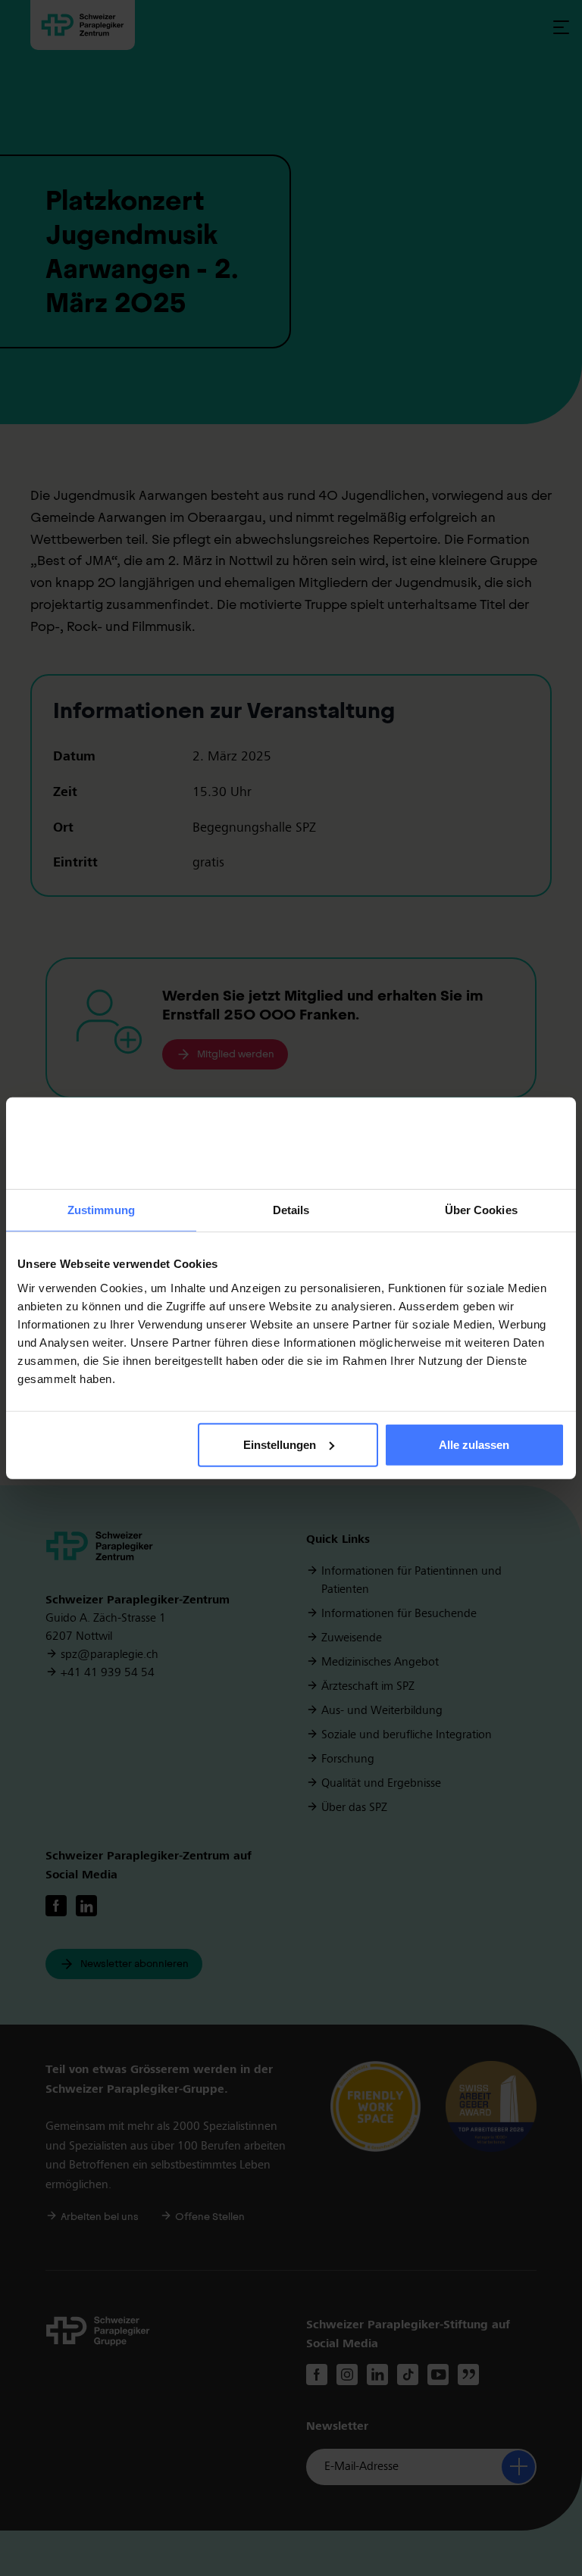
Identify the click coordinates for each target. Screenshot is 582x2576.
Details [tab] (291, 1210)
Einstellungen (280, 1445)
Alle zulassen (474, 1445)
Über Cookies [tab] (481, 1210)
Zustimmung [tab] (101, 1210)
